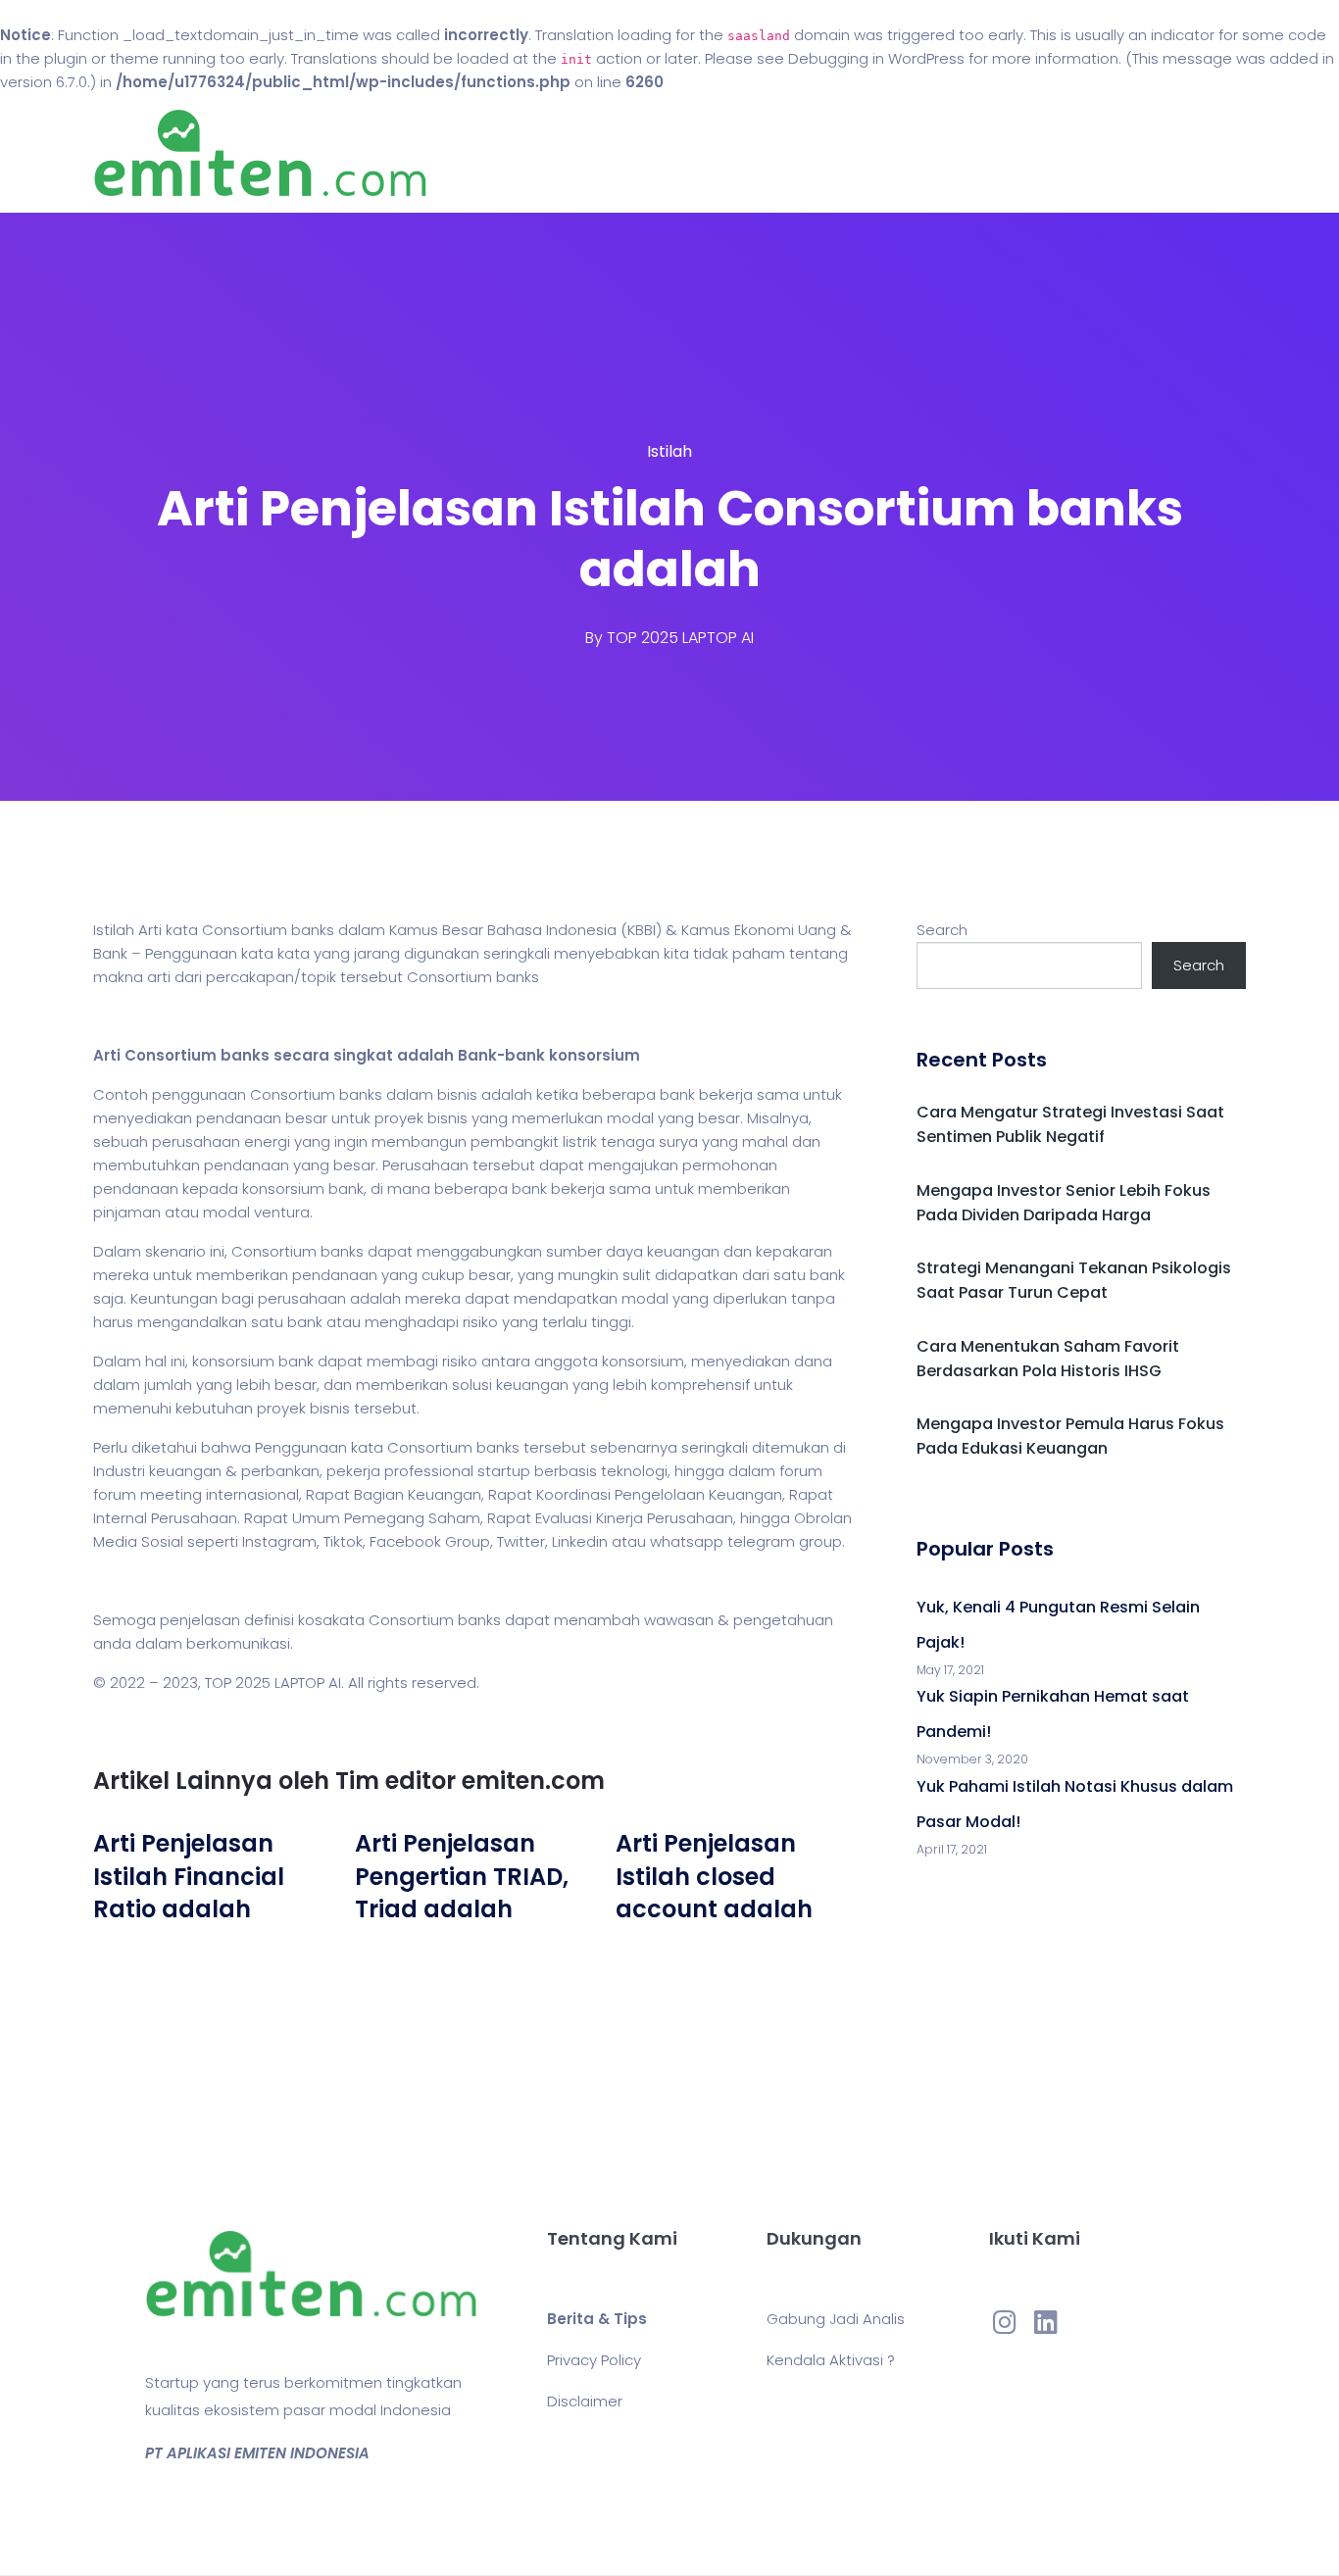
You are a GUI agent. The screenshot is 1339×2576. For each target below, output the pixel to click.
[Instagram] (1005, 2322)
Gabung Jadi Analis (836, 2319)
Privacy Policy (594, 2360)
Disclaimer (585, 2401)
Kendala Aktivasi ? (831, 2360)
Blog (697, 153)
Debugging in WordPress (876, 58)
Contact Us (805, 153)
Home (610, 153)
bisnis (457, 1094)
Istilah (669, 451)
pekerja (353, 1471)
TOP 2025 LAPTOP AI (680, 638)
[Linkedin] (1046, 2322)
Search (942, 930)
